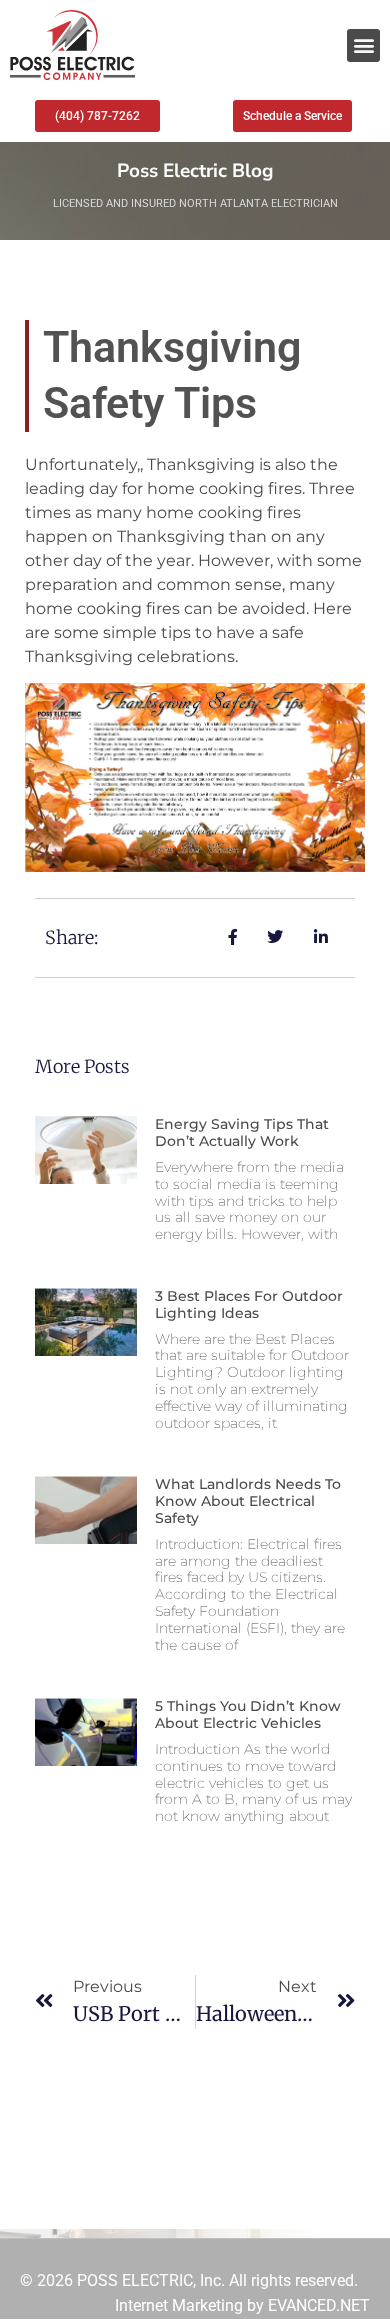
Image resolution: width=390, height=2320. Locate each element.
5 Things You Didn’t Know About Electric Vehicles (248, 1714)
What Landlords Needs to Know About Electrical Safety (248, 1501)
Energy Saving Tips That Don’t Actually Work (242, 1132)
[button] (363, 45)
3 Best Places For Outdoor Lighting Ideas (249, 1304)
